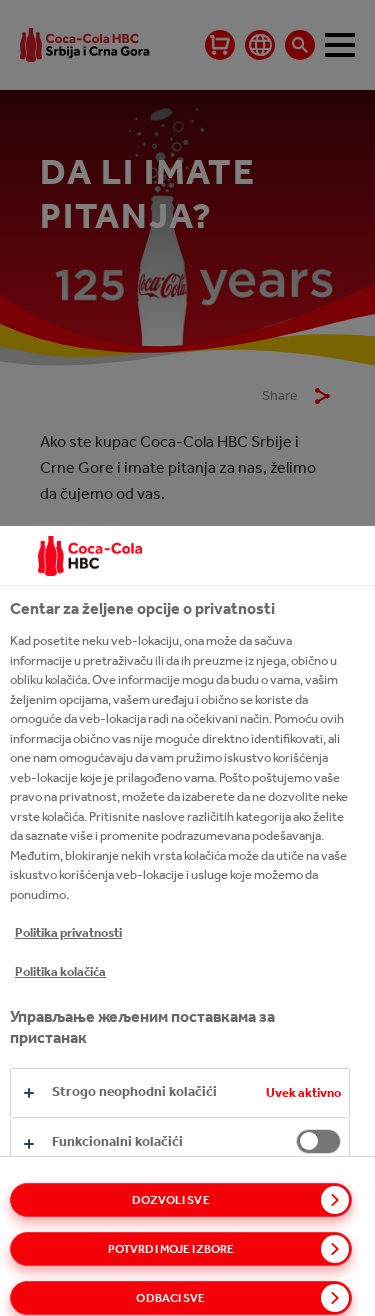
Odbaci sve (170, 1298)
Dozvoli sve (170, 1200)
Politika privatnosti (68, 932)
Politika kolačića (60, 971)
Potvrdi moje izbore (171, 1249)
